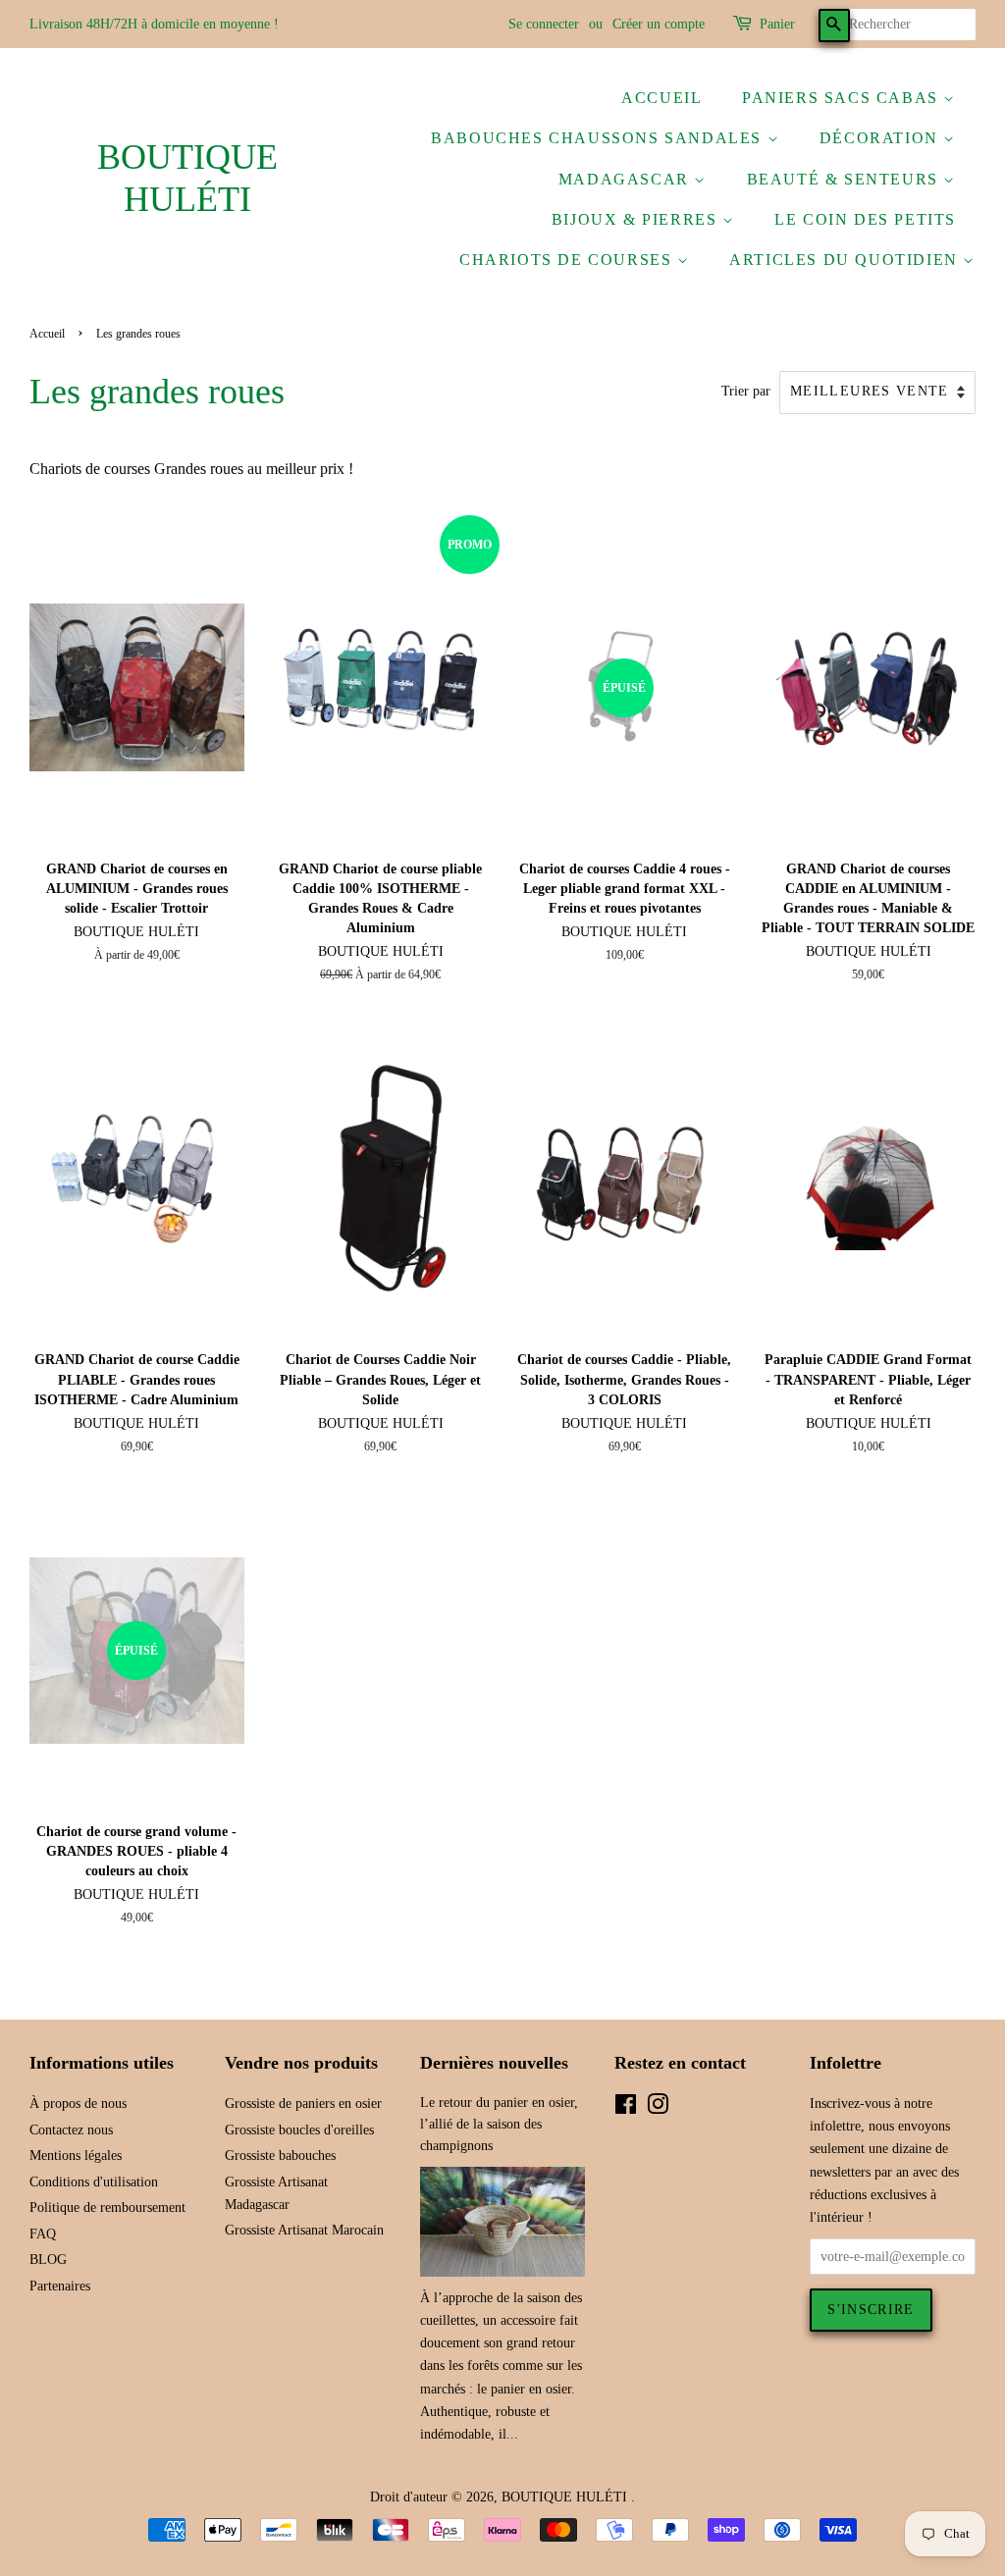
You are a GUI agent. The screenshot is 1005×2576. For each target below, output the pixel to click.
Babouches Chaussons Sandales (599, 138)
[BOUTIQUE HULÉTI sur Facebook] (626, 2108)
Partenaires (60, 2286)
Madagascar (627, 179)
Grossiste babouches (280, 2155)
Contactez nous (71, 2130)
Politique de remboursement (107, 2208)
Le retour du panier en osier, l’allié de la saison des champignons (499, 2124)
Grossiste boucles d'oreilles (299, 2130)
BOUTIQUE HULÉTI (187, 178)
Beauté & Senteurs (846, 179)
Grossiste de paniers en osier (303, 2103)
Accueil (661, 98)
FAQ (43, 2234)
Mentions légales (76, 2155)
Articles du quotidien (846, 260)
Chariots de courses (568, 260)
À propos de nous (78, 2103)
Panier (777, 24)
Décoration (882, 138)
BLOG (48, 2260)
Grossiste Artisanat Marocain (304, 2230)
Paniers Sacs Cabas (843, 98)
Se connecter (544, 24)
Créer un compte (659, 24)
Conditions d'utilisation (94, 2182)
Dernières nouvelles (494, 2063)
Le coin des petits (865, 219)
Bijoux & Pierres (637, 219)
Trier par (746, 391)
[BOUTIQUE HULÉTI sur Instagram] (658, 2108)
